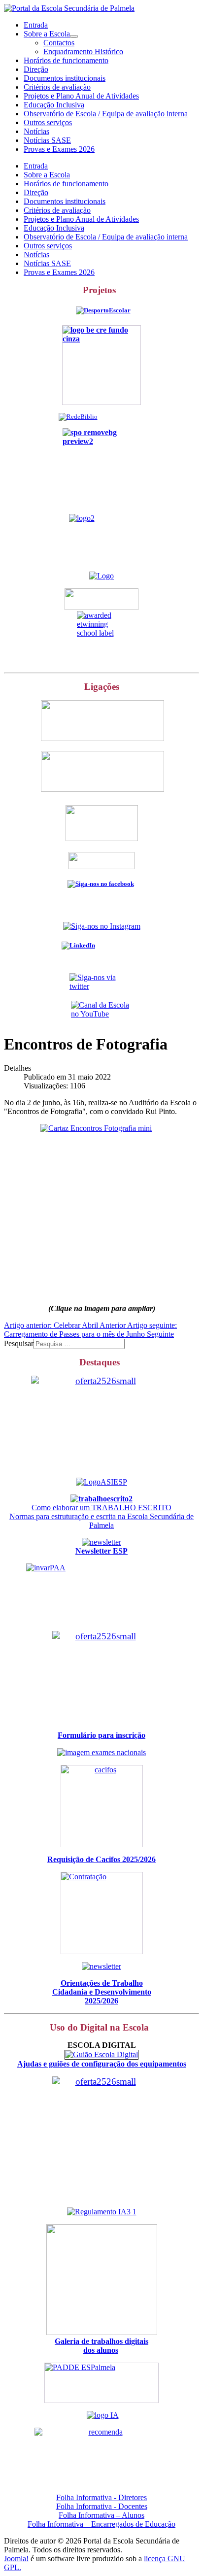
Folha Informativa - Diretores (101, 2497)
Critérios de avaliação (57, 87)
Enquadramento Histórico (83, 51)
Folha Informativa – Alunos (101, 2515)
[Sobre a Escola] (74, 36)
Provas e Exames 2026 (59, 149)
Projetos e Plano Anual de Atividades (81, 96)
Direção (36, 69)
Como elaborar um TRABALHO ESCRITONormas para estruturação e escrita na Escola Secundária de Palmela (101, 1516)
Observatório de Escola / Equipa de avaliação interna (106, 114)
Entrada (36, 25)
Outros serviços (48, 122)
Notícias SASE (47, 140)
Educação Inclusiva (54, 105)
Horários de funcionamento (66, 60)
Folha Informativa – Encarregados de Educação (101, 2524)
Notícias (36, 131)
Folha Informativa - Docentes (102, 2506)
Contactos (59, 43)
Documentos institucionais (65, 78)
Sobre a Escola (47, 34)
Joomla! (16, 2559)
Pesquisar (19, 1343)
